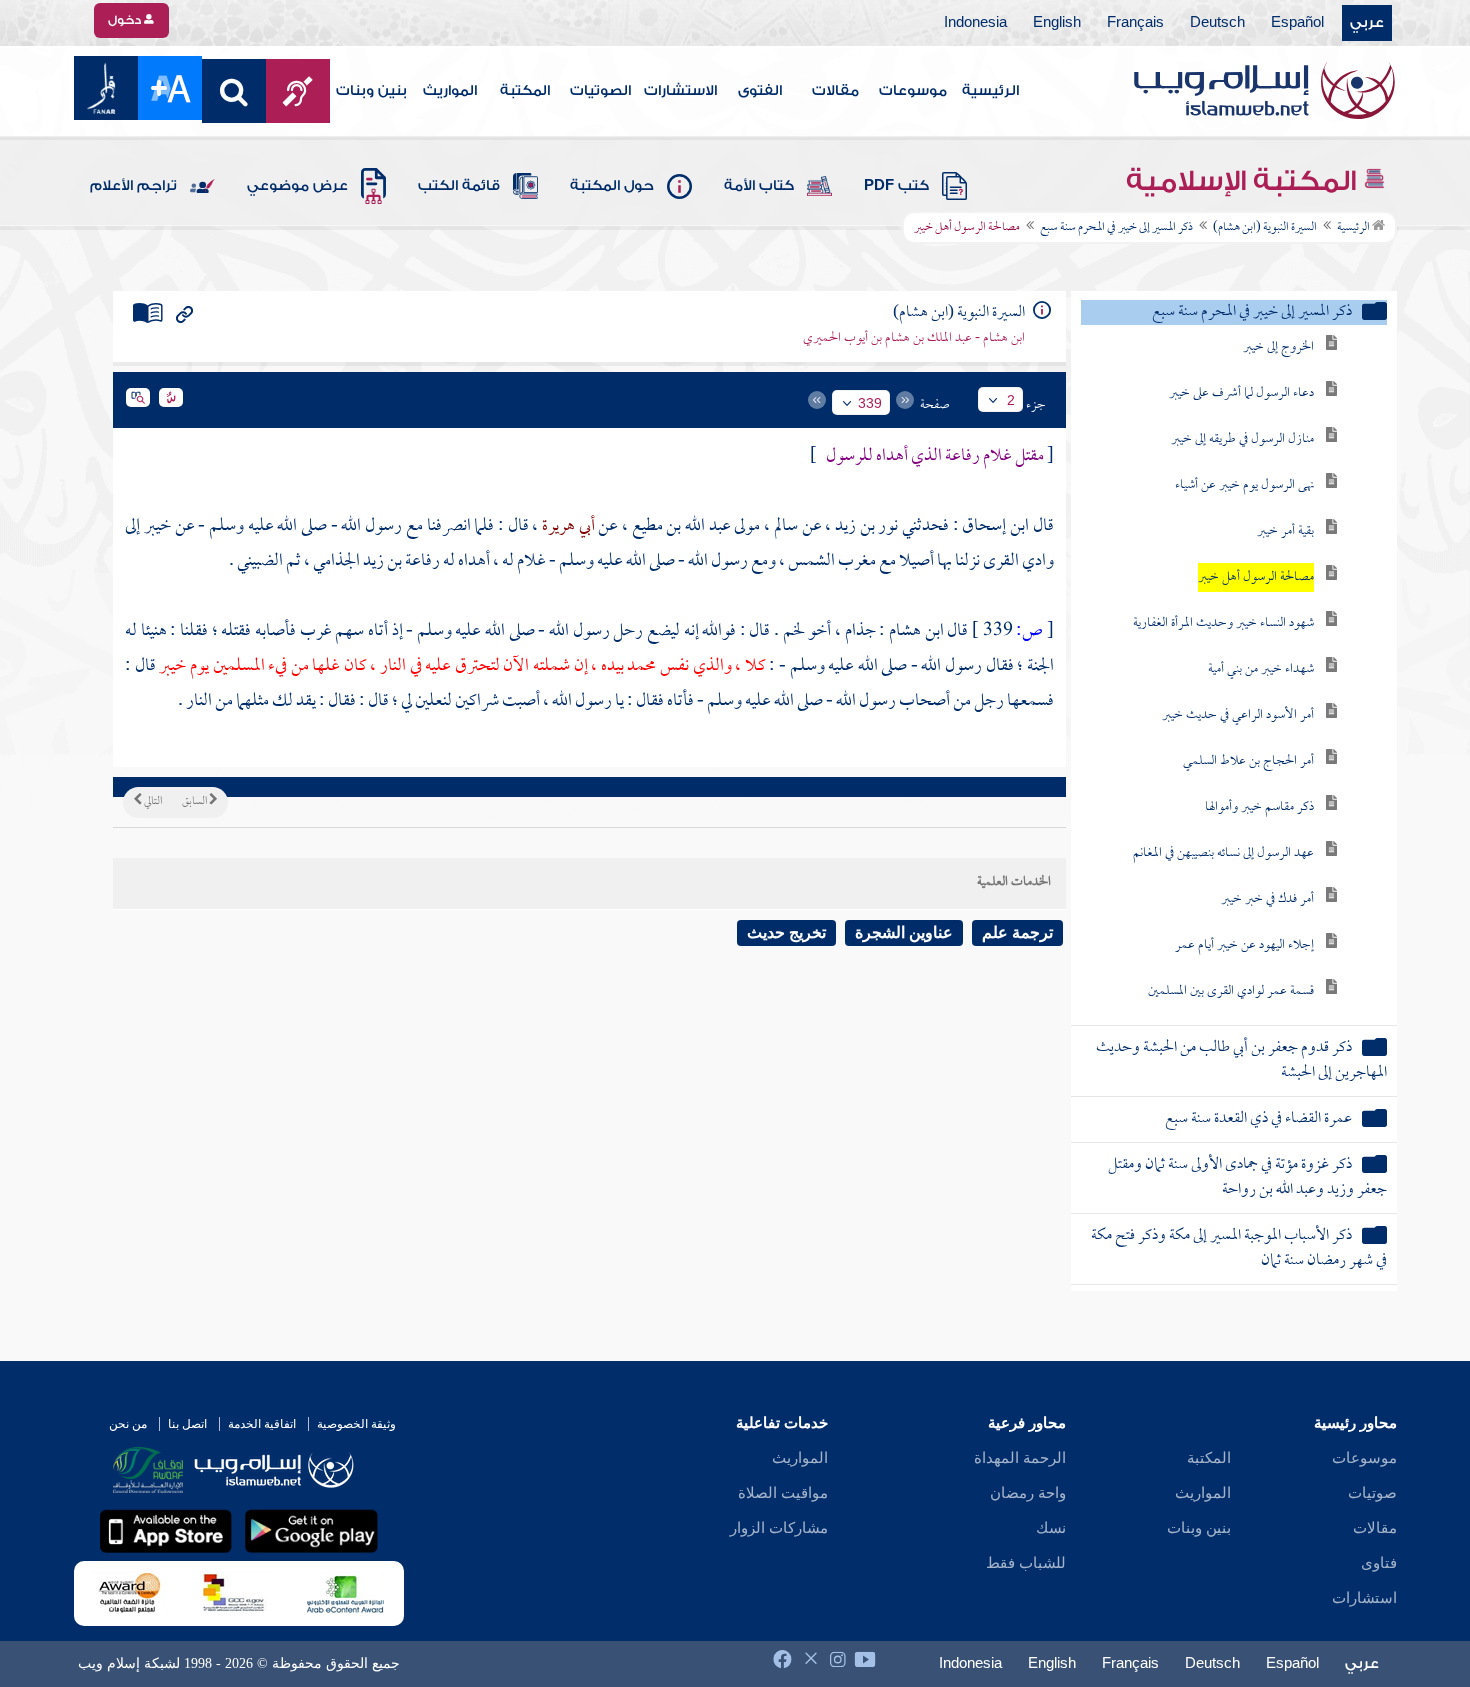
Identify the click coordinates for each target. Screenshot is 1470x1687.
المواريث (450, 91)
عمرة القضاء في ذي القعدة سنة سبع (1258, 1119)
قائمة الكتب (459, 186)
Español (1297, 23)
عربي (1367, 23)
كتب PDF (896, 186)
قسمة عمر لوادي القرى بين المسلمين (1231, 991)
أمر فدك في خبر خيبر (1267, 899)
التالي (152, 802)
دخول (126, 20)
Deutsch (1217, 23)
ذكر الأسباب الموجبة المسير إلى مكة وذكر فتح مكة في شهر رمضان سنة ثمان (1239, 1249)
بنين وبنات (371, 91)
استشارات (1364, 1598)
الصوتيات (600, 91)
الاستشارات (680, 91)
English (1057, 23)
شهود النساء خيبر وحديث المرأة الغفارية (1223, 623)
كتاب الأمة (759, 186)
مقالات (835, 91)
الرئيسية (990, 91)
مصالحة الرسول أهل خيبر (1256, 577)
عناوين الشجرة (904, 932)
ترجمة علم (1017, 932)
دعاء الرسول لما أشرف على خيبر (1241, 393)
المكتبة (525, 91)
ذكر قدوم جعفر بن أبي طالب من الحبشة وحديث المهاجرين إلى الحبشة (1241, 1061)
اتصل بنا (187, 1424)
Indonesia (975, 23)
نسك (1051, 1528)
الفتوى (760, 91)
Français (1135, 23)
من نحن (128, 1424)
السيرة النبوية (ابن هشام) (1265, 228)
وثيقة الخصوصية (356, 1424)
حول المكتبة (612, 186)
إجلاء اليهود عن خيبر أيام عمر (1244, 945)
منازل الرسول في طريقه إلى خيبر (1242, 439)
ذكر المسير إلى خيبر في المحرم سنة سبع (1116, 228)
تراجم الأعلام (133, 186)
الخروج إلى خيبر (1278, 347)
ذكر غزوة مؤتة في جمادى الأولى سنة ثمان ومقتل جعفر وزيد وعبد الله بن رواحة (1247, 1178)
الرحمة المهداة (1020, 1458)
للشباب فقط (1026, 1563)
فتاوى (1379, 1563)
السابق (195, 802)
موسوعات (913, 91)
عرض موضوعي (297, 186)
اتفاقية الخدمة (262, 1424)
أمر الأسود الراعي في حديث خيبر (1238, 715)
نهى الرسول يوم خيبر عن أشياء (1244, 485)
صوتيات (1372, 1493)
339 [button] (870, 403)
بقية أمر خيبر (1285, 531)
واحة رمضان (1028, 1493)
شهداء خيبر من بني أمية (1261, 669)
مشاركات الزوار (779, 1528)
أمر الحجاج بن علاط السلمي (1248, 761)
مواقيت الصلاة (783, 1493)
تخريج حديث (786, 932)
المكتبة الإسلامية (1244, 181)
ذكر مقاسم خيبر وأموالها (1259, 807)
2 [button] (1011, 400)
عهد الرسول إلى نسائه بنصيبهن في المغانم (1223, 853)
